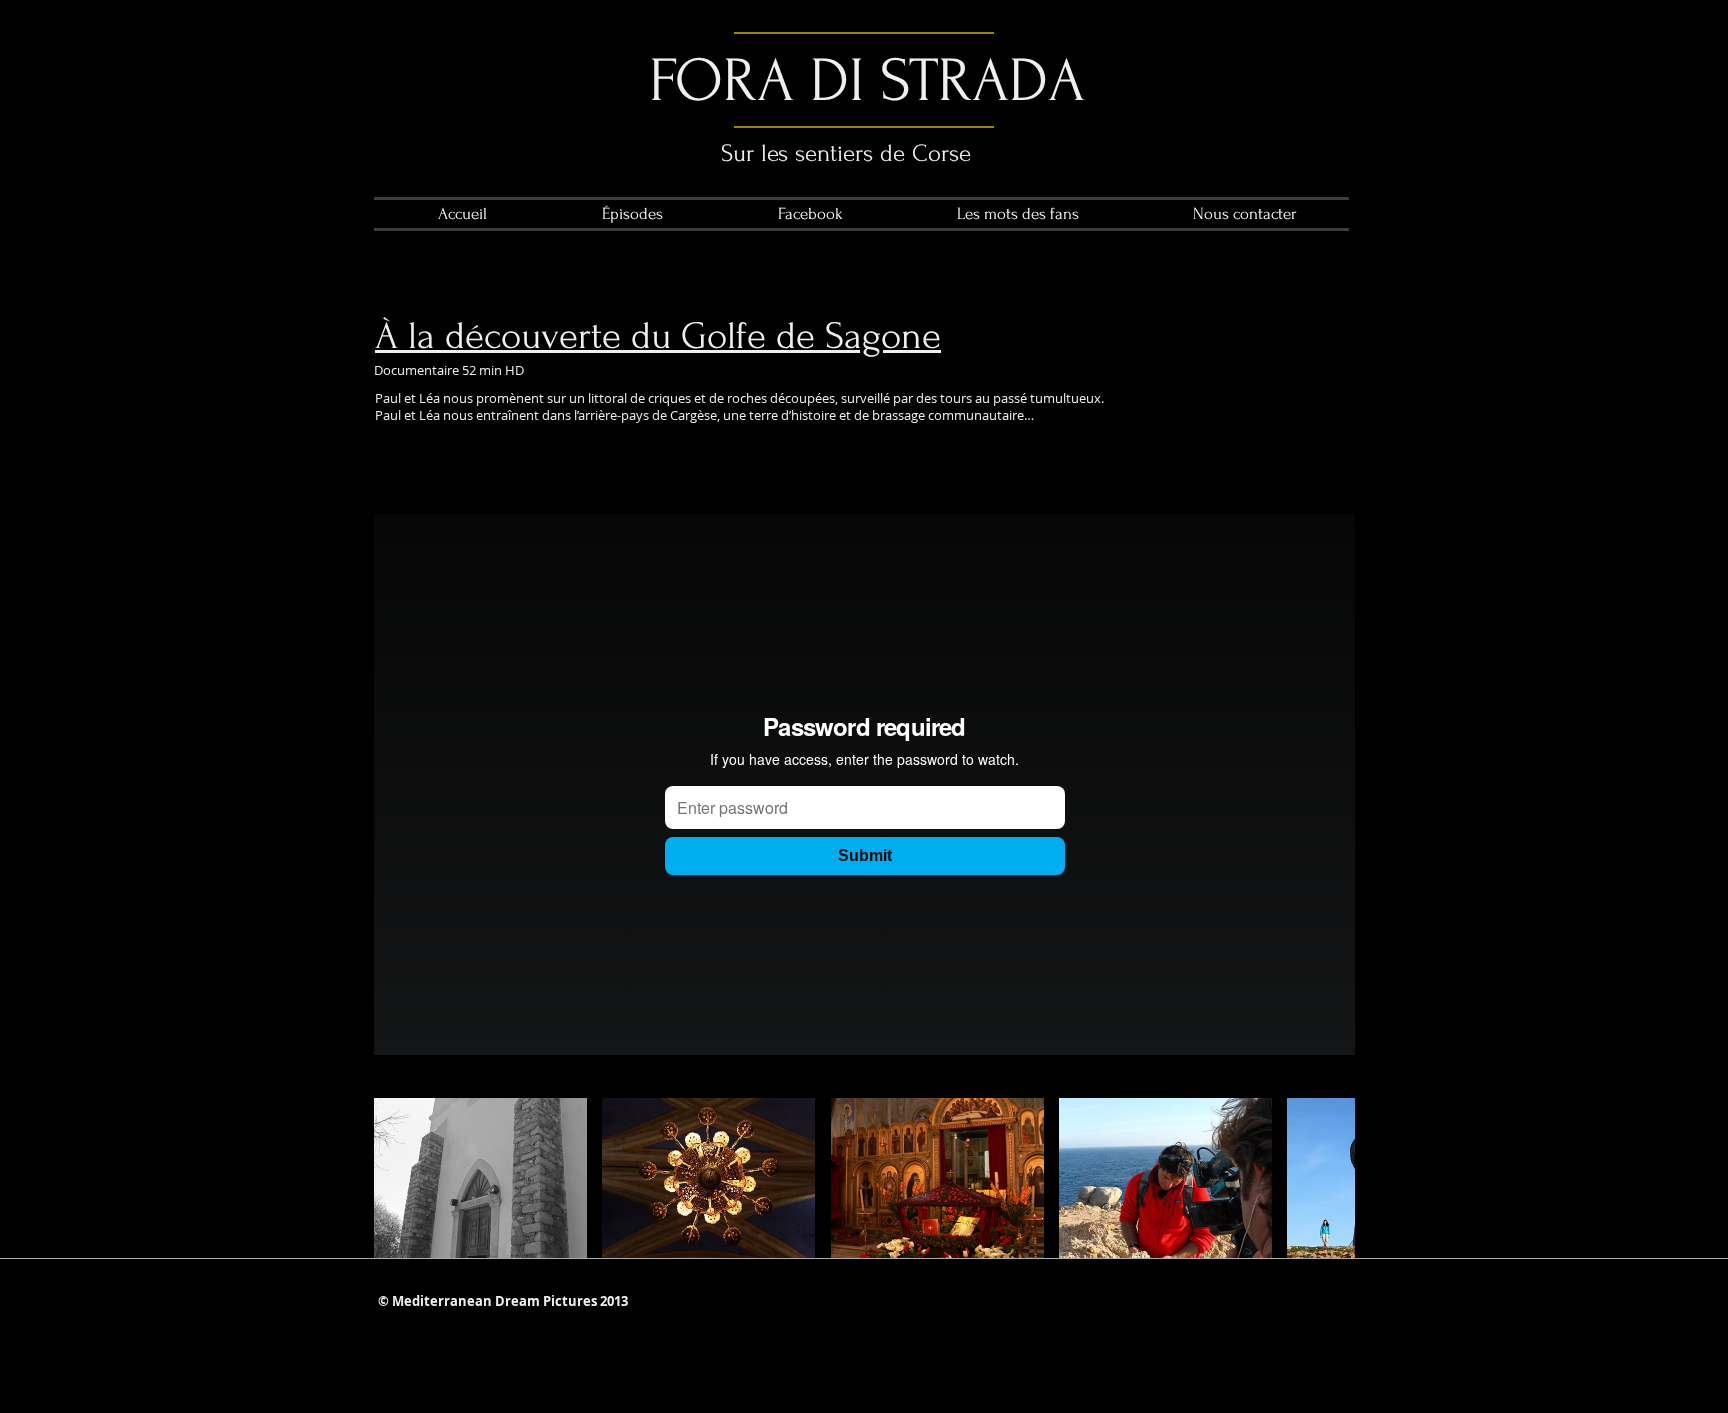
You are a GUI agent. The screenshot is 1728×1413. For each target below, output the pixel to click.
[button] (480, 1178)
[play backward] (399, 1178)
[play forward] (1330, 1178)
